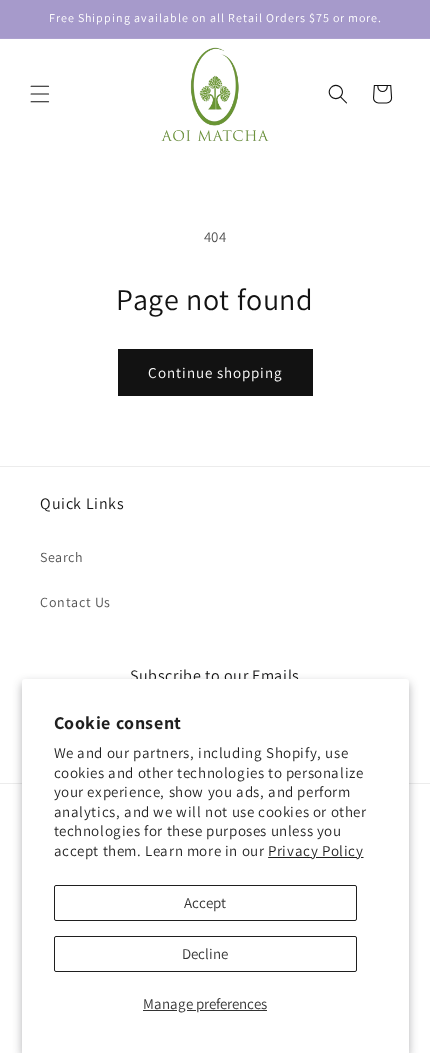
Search (62, 557)
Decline (205, 953)
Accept (205, 902)
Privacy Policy (315, 850)
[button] (40, 94)
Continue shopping (215, 372)
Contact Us (75, 602)
